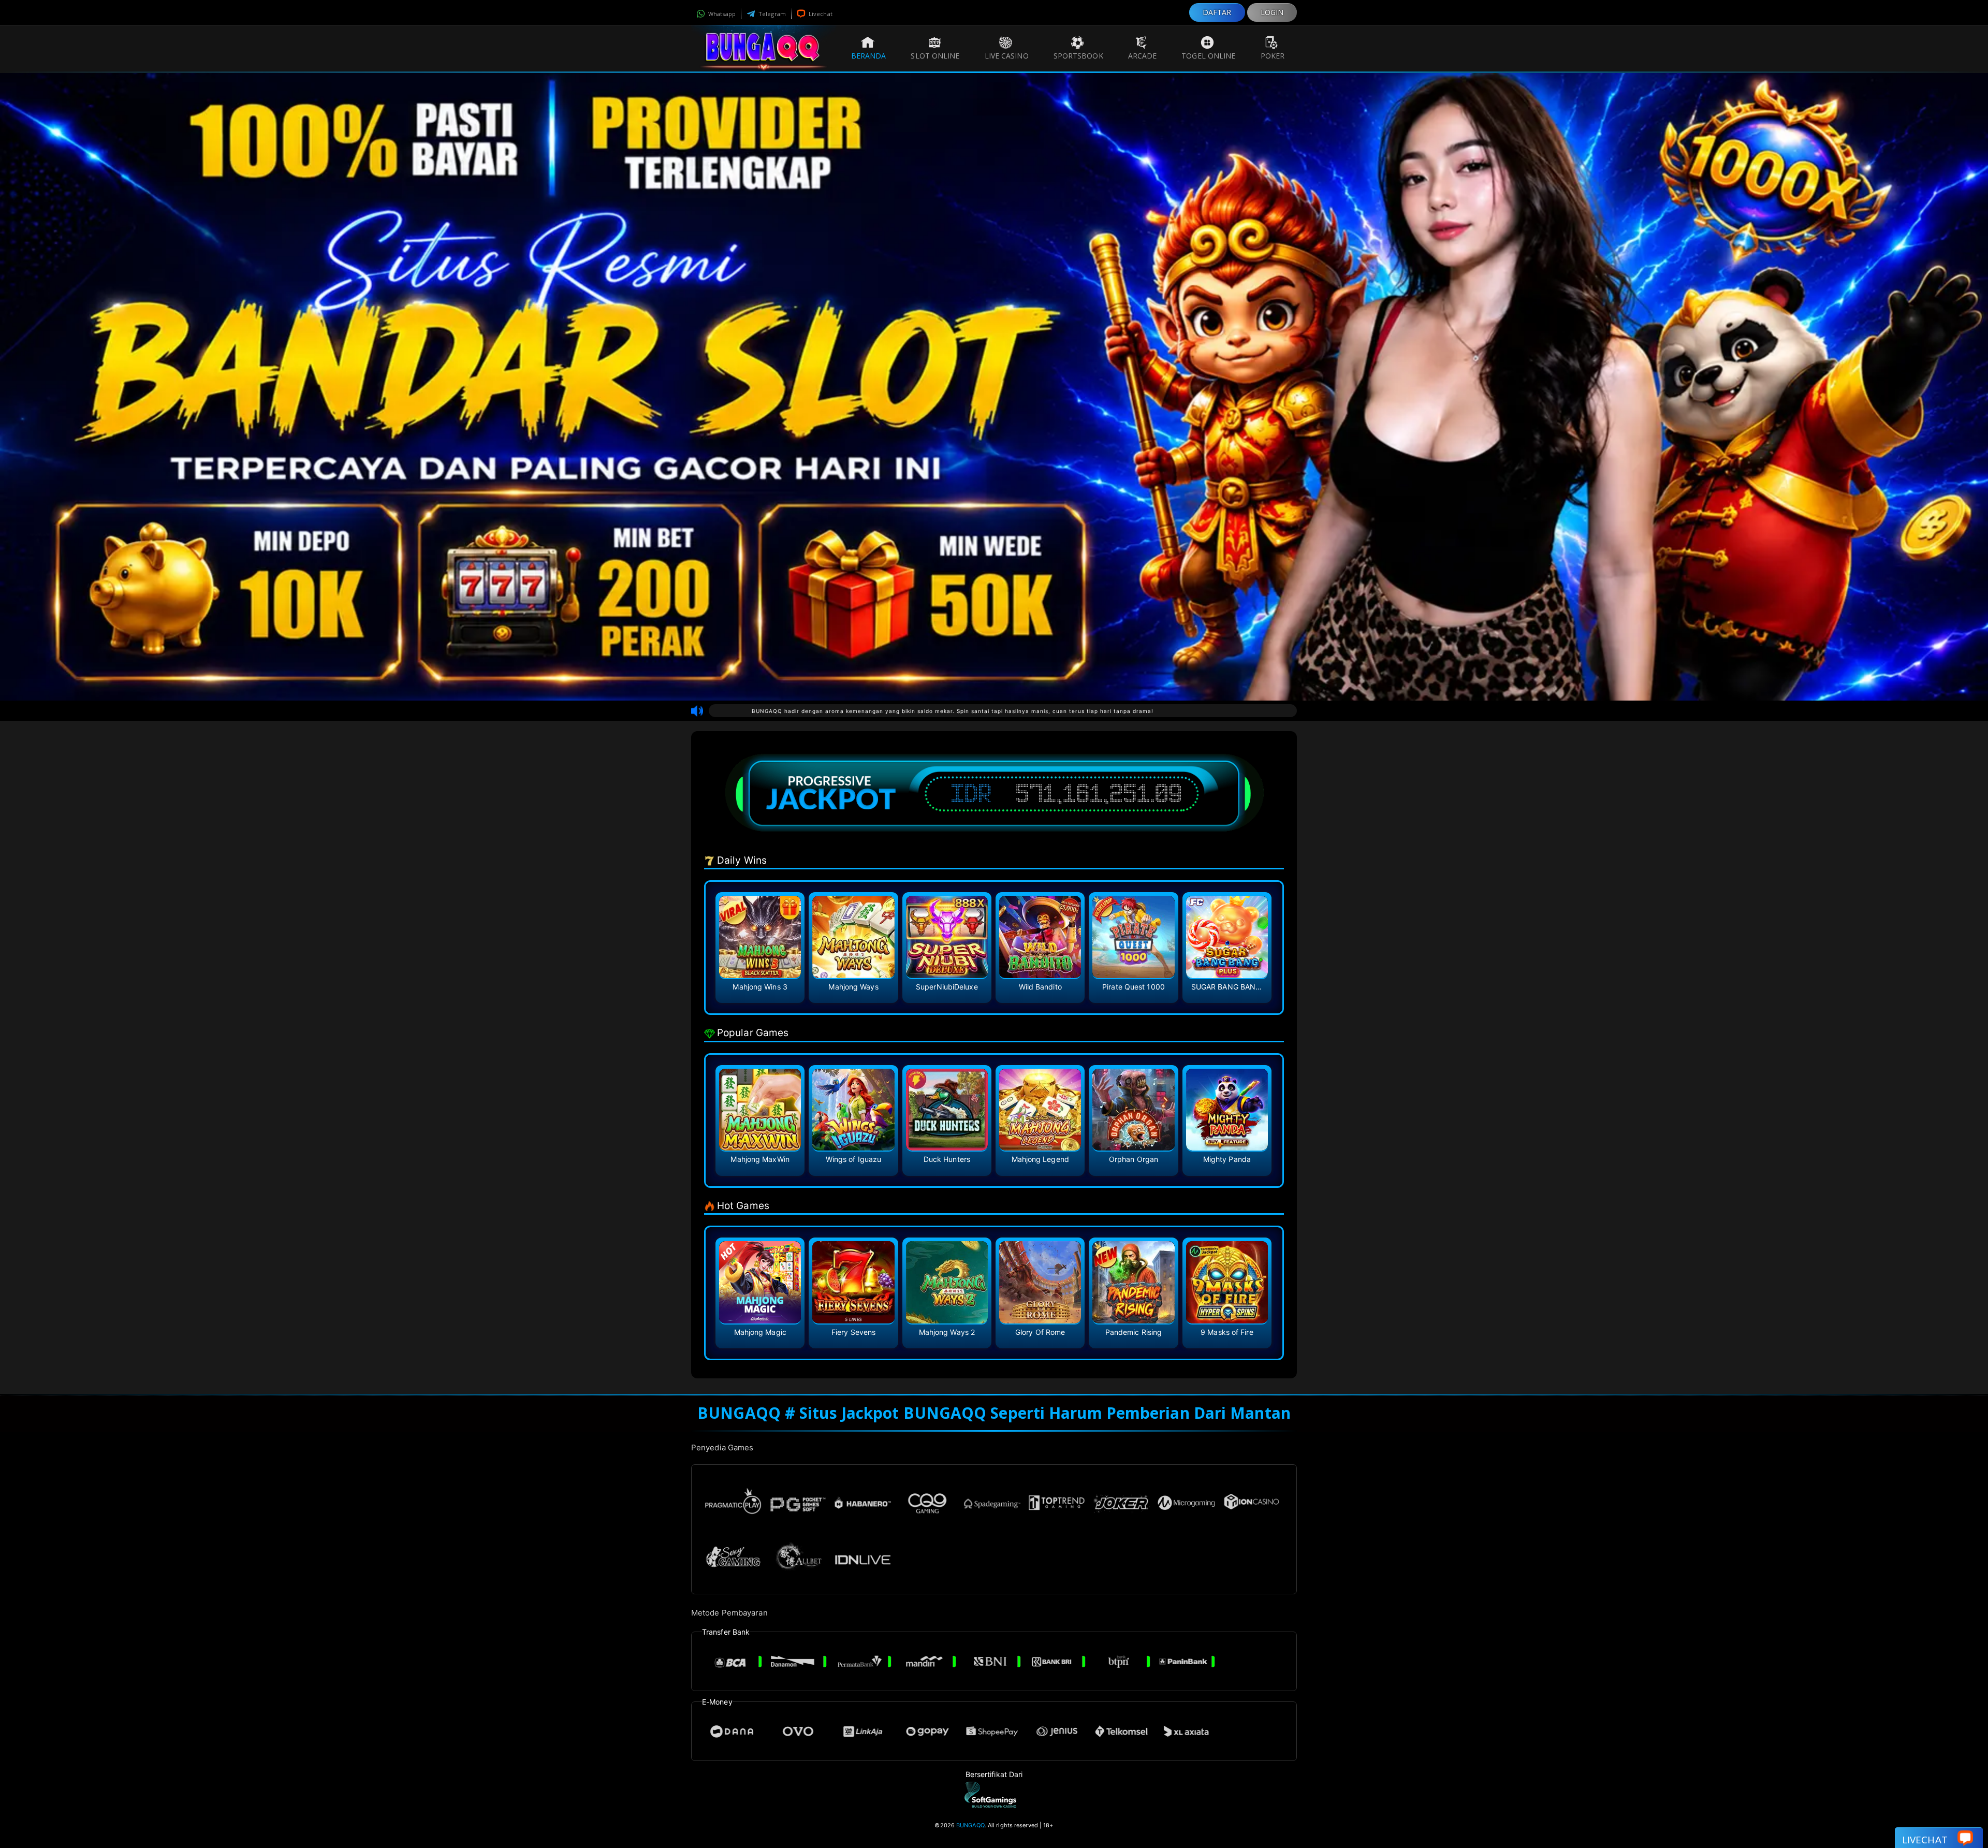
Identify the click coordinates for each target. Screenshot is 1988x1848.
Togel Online (1208, 56)
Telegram (771, 14)
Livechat (820, 14)
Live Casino (1007, 56)
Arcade (1143, 56)
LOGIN (1272, 12)
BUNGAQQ (970, 1825)
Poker (1273, 56)
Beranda (869, 56)
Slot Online (935, 56)
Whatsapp (721, 14)
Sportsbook (1078, 56)
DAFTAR (1217, 12)
